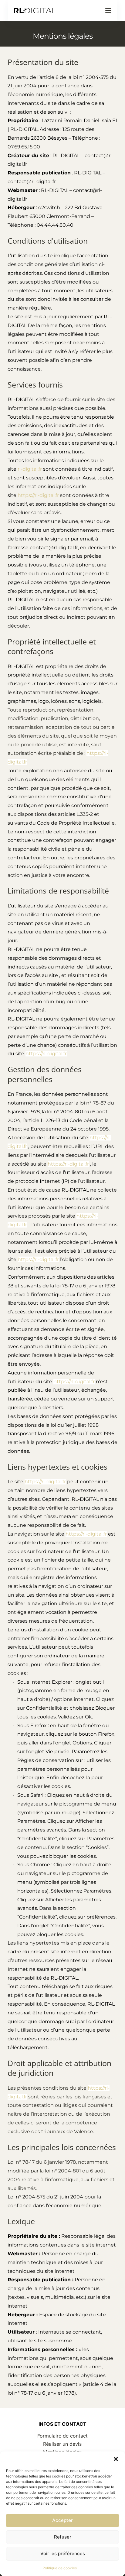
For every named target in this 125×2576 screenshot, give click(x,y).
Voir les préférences (63, 2553)
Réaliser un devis (62, 2444)
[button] (116, 2459)
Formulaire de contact (62, 2436)
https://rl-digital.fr (38, 495)
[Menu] (108, 11)
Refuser (63, 2537)
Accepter (62, 2520)
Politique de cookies (60, 2568)
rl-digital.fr (30, 469)
